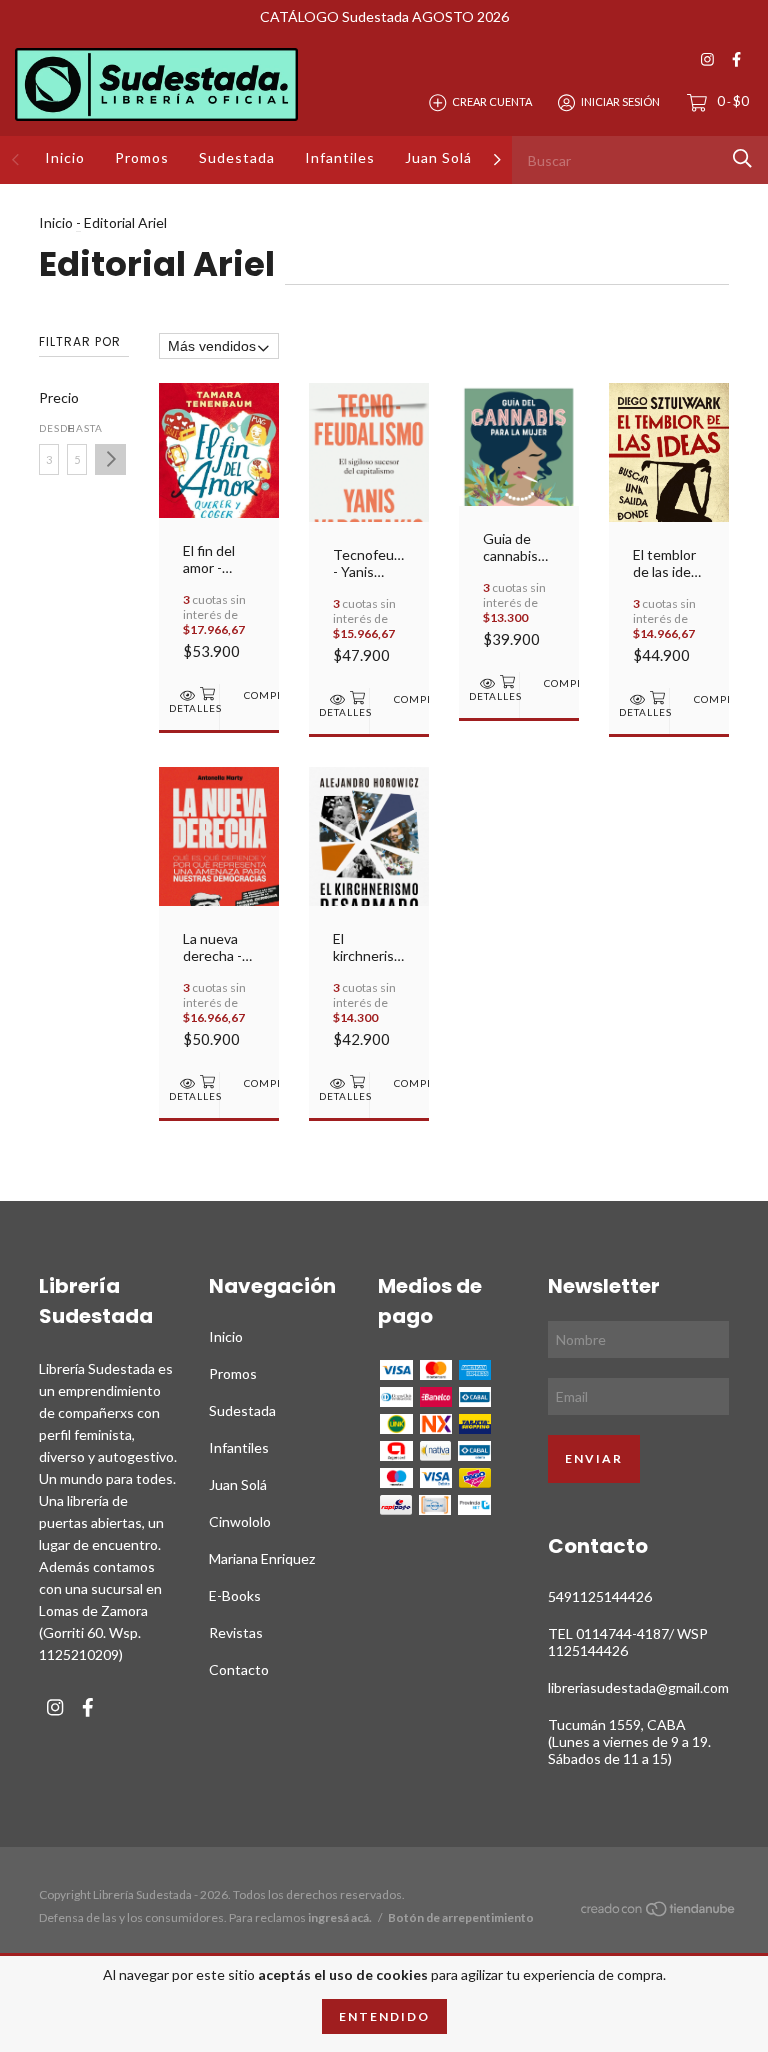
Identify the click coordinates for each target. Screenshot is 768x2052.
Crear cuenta (492, 101)
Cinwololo (240, 1521)
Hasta (77, 428)
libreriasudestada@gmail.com (638, 1687)
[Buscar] (742, 158)
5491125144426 (600, 1596)
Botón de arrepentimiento (461, 1917)
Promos (142, 157)
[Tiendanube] (659, 1911)
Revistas (236, 1632)
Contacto (239, 1669)
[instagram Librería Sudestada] (707, 59)
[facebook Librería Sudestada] (736, 59)
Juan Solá (438, 157)
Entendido (384, 2016)
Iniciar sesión (620, 101)
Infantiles (340, 157)
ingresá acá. (340, 1917)
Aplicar (110, 459)
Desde (49, 428)
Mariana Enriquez (262, 1558)
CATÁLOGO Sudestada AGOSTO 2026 (384, 16)
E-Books (235, 1595)
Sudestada (237, 157)
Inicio (65, 157)
